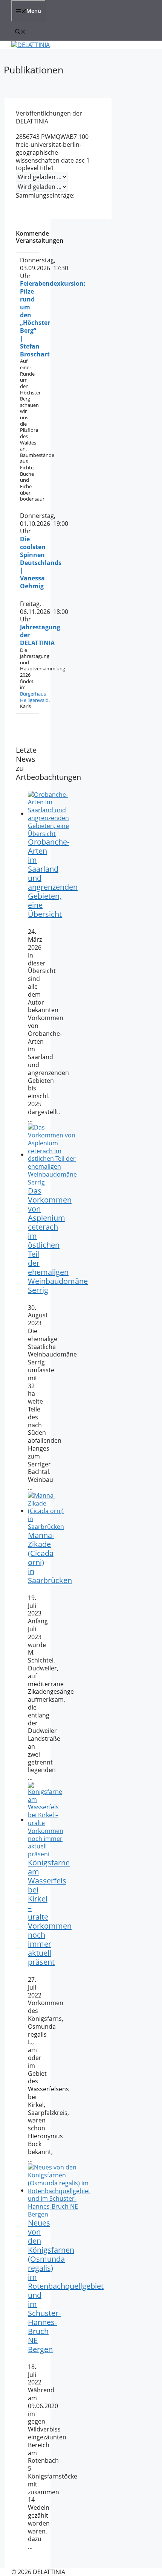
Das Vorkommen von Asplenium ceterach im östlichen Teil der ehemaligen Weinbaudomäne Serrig (58, 1240)
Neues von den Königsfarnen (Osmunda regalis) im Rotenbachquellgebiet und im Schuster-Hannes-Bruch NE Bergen (66, 2286)
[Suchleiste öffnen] (20, 31)
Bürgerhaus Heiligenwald (34, 697)
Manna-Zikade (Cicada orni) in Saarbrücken (50, 1558)
